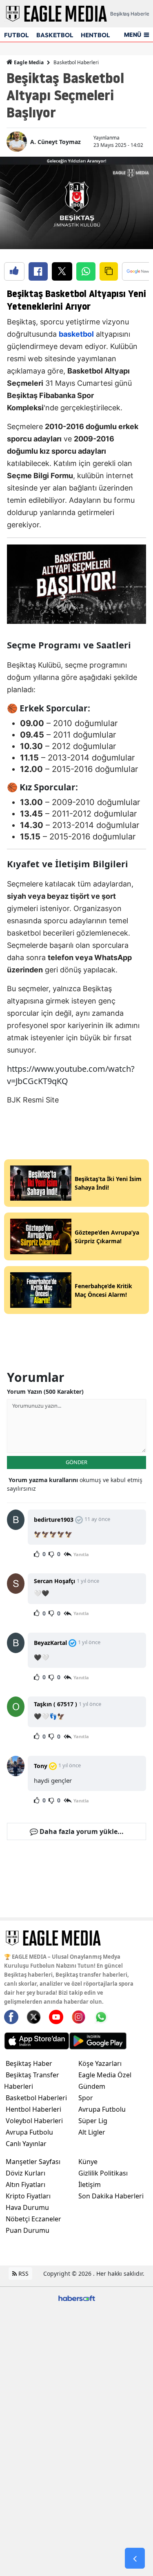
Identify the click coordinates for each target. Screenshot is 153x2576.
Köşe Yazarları (100, 2063)
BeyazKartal (50, 1643)
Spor (86, 2098)
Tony (41, 1766)
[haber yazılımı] (77, 2298)
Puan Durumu (28, 2230)
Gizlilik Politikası (103, 2173)
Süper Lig (93, 2121)
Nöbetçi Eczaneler (33, 2219)
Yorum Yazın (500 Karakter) (45, 1391)
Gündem (92, 2086)
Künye (88, 2162)
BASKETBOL (55, 35)
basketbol (76, 334)
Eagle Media (28, 62)
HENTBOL (95, 35)
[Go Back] (135, 2558)
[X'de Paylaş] (62, 271)
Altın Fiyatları (25, 2185)
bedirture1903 (54, 1520)
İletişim (90, 2185)
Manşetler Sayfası (33, 2162)
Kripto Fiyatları (28, 2196)
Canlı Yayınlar (26, 2144)
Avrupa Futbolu (29, 2132)
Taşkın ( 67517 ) (55, 1704)
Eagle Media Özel (105, 2075)
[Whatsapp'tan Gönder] (86, 271)
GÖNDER (76, 1462)
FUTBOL (16, 35)
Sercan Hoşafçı (54, 1581)
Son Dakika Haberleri (111, 2196)
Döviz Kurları (25, 2173)
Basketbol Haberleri (76, 62)
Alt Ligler (92, 2132)
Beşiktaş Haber (29, 2063)
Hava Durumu (27, 2207)
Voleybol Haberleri (34, 2121)
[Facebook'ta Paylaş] (38, 271)
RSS (23, 2273)
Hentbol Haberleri (33, 2109)
